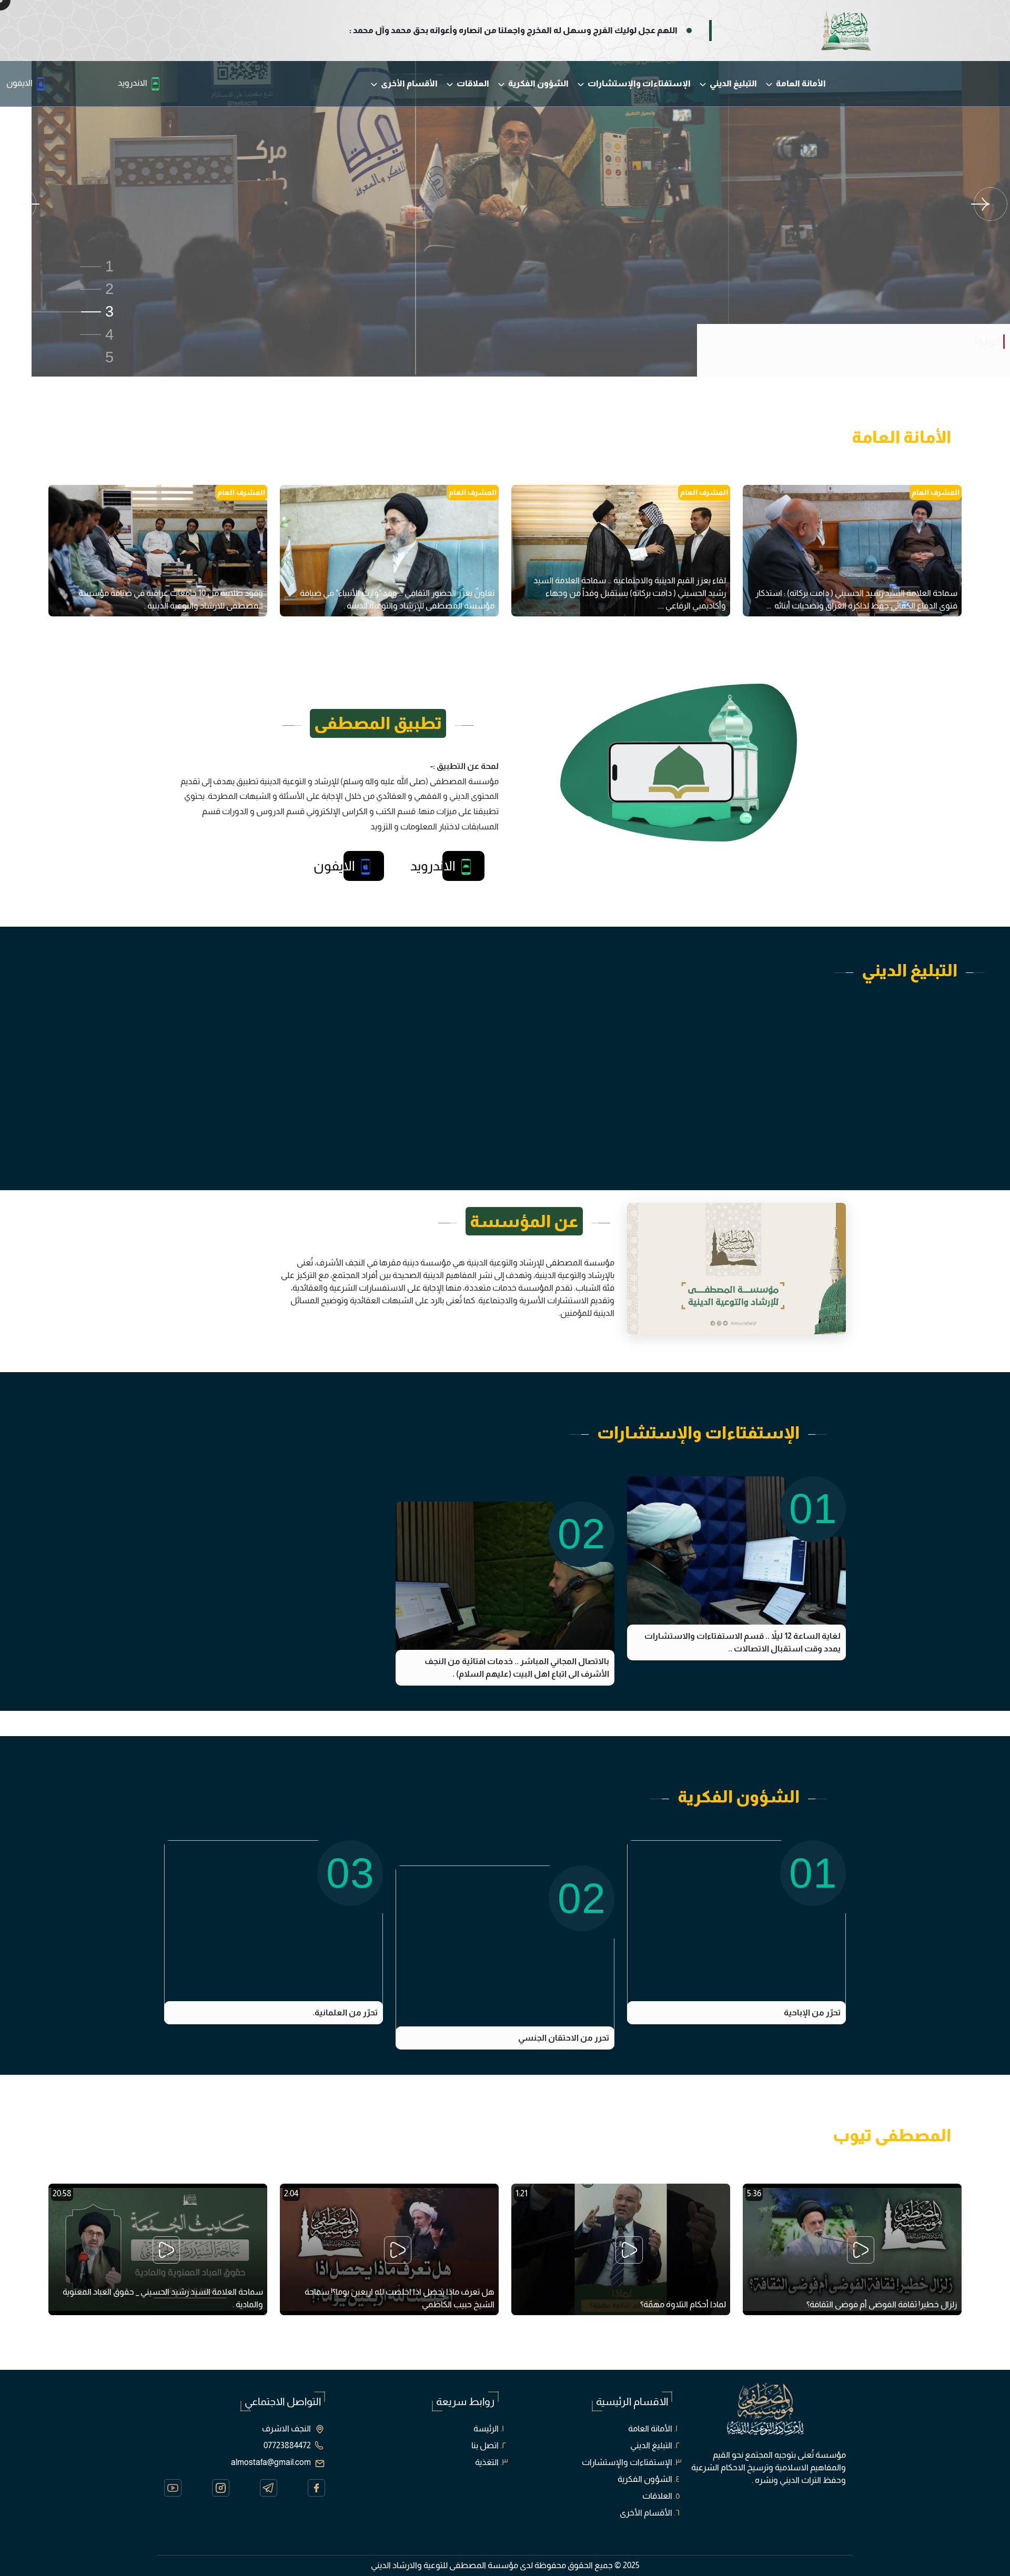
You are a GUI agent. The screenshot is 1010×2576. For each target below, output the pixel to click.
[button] (58, 266)
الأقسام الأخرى (408, 83)
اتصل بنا (485, 2445)
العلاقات (472, 83)
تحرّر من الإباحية (812, 2012)
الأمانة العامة (800, 83)
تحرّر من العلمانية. (345, 2012)
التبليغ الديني (733, 83)
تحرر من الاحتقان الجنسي (564, 2038)
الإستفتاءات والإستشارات (638, 83)
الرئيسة (486, 2428)
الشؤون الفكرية (538, 83)
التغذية (487, 2462)
